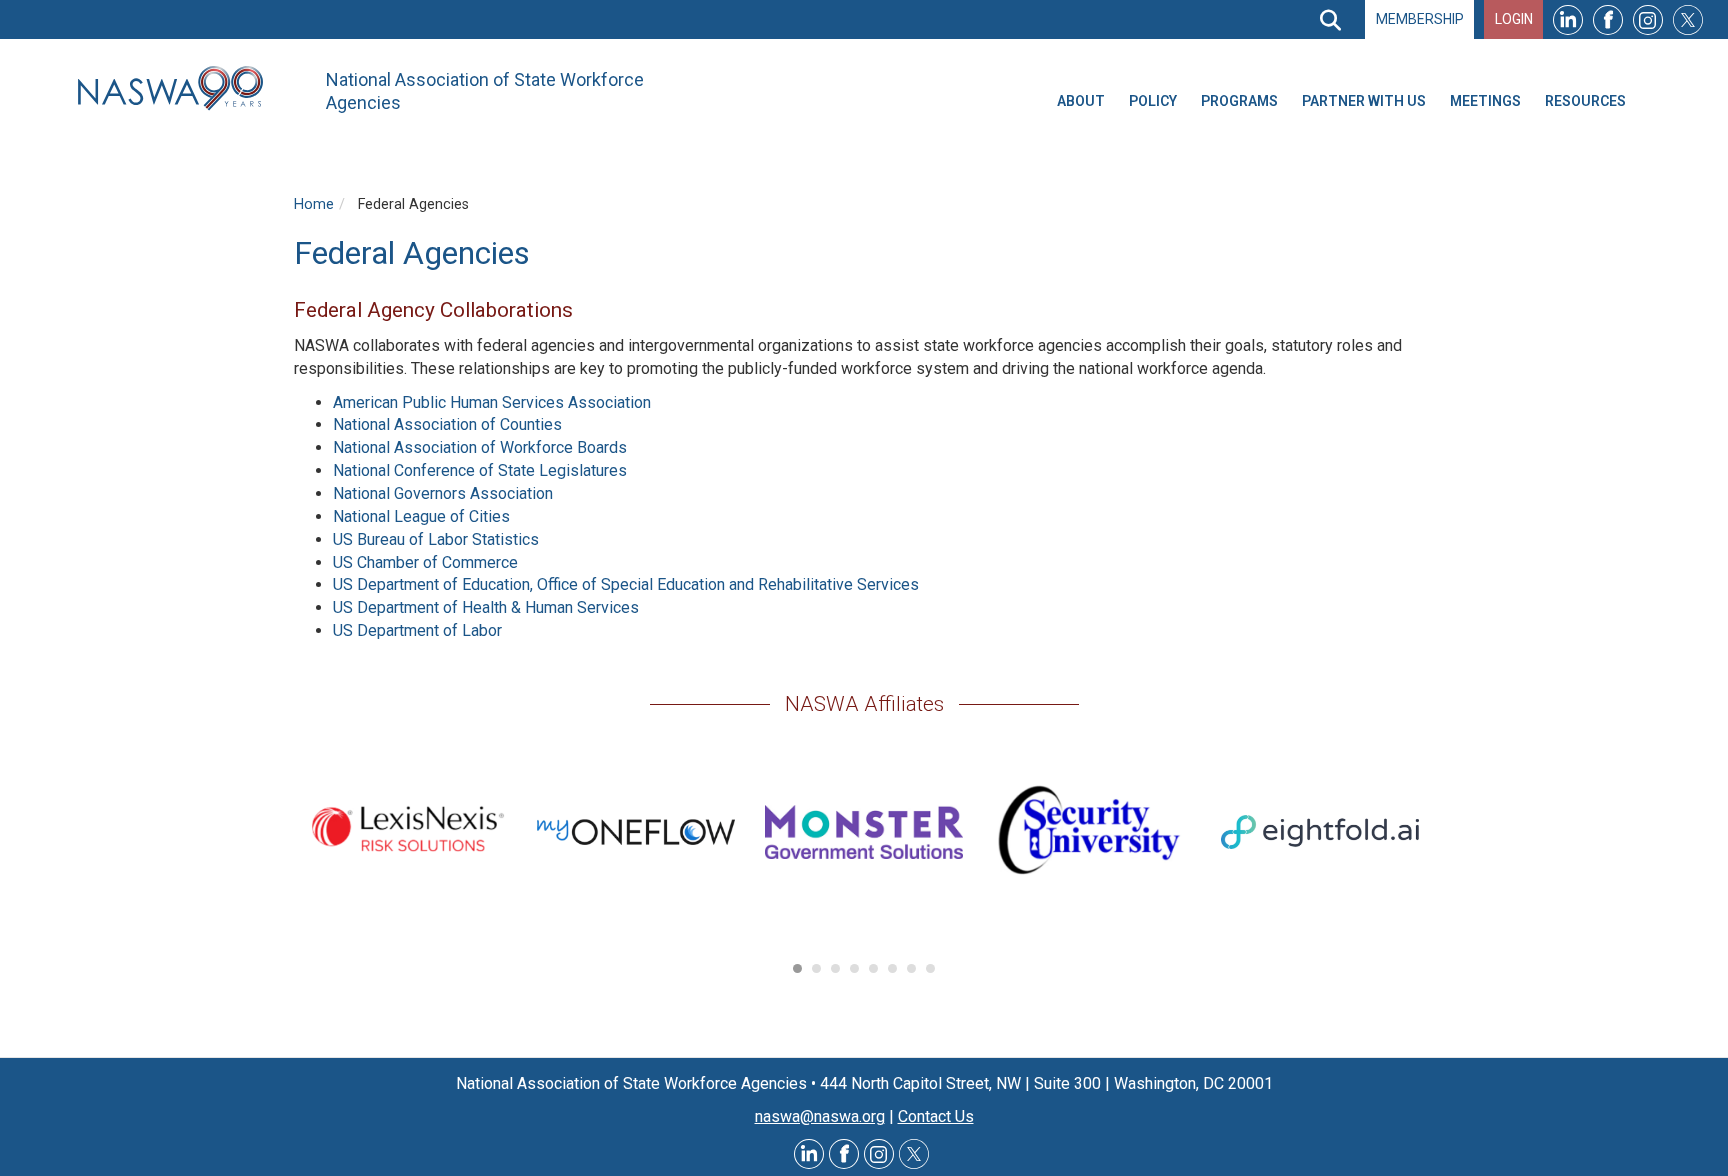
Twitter (1688, 19)
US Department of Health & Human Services (486, 607)
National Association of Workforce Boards (480, 447)
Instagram (1648, 19)
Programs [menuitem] (1239, 101)
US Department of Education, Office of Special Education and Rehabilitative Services (626, 584)
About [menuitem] (1081, 101)
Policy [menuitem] (1153, 101)
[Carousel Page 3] (835, 968)
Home (314, 204)
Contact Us (936, 1116)
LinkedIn (1568, 19)
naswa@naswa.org (820, 1116)
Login (1514, 19)
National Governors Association (443, 493)
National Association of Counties (447, 424)
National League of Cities (421, 516)
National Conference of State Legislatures (480, 470)
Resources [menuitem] (1585, 101)
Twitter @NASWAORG (914, 1154)
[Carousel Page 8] (930, 968)
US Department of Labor (417, 630)
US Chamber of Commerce (425, 562)
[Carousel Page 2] (816, 968)
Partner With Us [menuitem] (1364, 101)
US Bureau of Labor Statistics (436, 539)
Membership (1420, 19)
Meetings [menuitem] (1485, 101)
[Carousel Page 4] (854, 968)
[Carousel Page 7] (911, 968)
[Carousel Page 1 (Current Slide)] (797, 968)
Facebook (1608, 19)
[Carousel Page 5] (873, 968)
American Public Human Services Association (492, 402)
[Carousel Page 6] (892, 968)
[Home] (178, 88)
